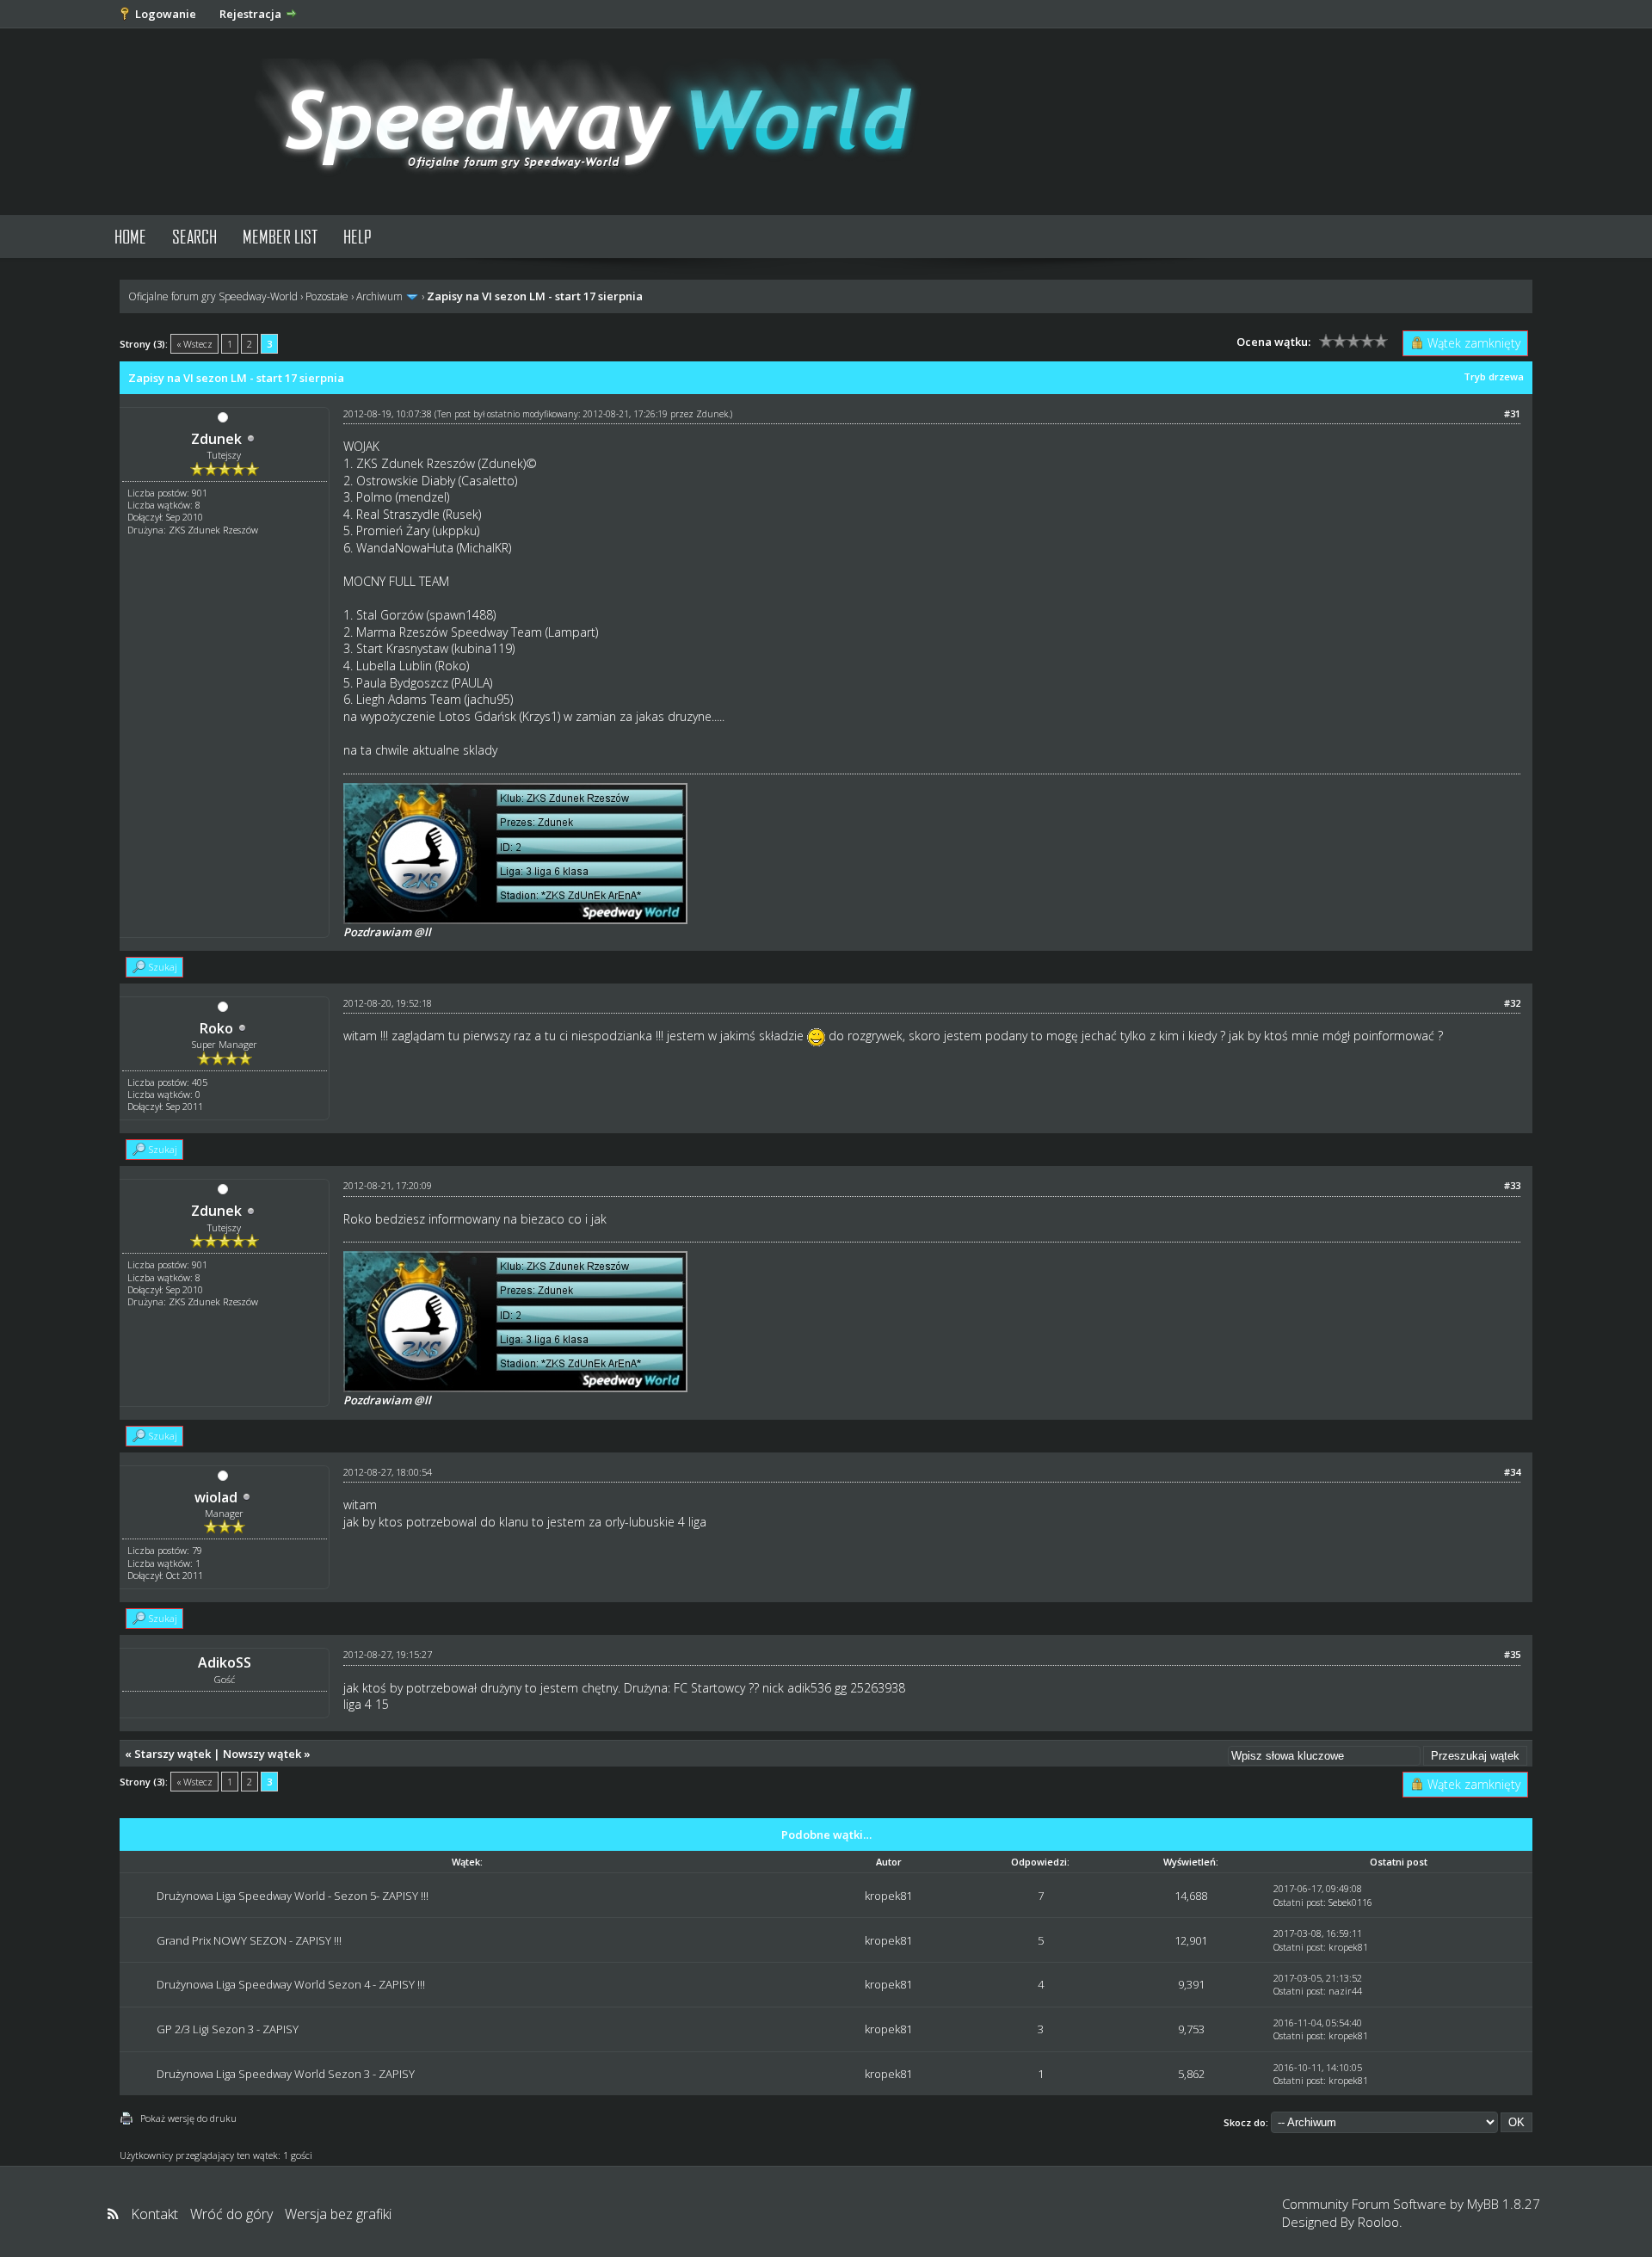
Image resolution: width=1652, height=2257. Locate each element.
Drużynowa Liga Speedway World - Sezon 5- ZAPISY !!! (293, 1896)
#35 (1512, 1654)
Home (130, 236)
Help (358, 236)
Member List (280, 236)
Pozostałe (327, 296)
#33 (1512, 1185)
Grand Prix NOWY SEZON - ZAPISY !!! (249, 1940)
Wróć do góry (231, 2214)
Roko (216, 1028)
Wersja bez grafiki (338, 2214)
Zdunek (216, 439)
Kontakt (154, 2214)
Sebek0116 (1350, 1902)
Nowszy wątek (262, 1754)
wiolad (216, 1497)
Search (194, 236)
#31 (1512, 413)
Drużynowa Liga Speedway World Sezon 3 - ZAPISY (286, 2074)
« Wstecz (194, 344)
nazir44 (1345, 1991)
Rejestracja (250, 14)
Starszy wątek (173, 1754)
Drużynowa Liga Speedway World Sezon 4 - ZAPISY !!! (291, 1984)
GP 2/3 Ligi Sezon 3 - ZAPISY (228, 2029)
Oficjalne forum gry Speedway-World (213, 296)
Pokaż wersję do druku (188, 2118)
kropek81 (888, 1896)
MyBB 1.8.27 (1504, 2204)
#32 (1512, 1003)
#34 (1512, 1472)
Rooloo (1378, 2222)
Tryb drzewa (1494, 376)
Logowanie (166, 14)
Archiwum (379, 296)
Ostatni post (1298, 1902)
